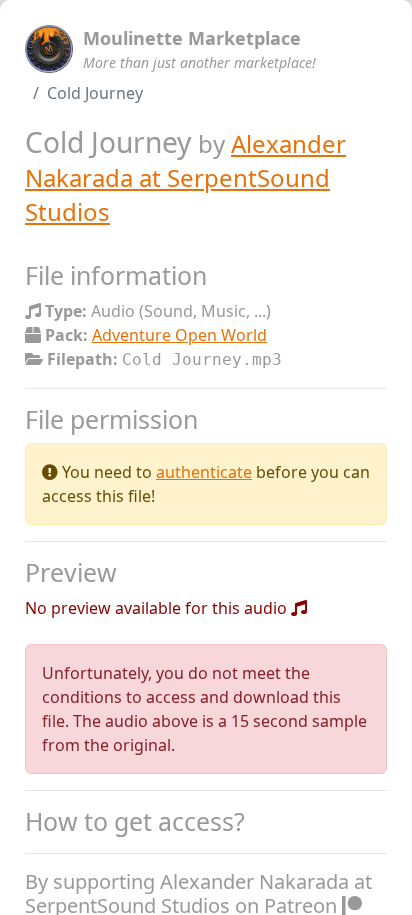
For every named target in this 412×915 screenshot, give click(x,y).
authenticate (204, 472)
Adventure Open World (179, 335)
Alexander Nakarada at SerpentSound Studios (185, 177)
